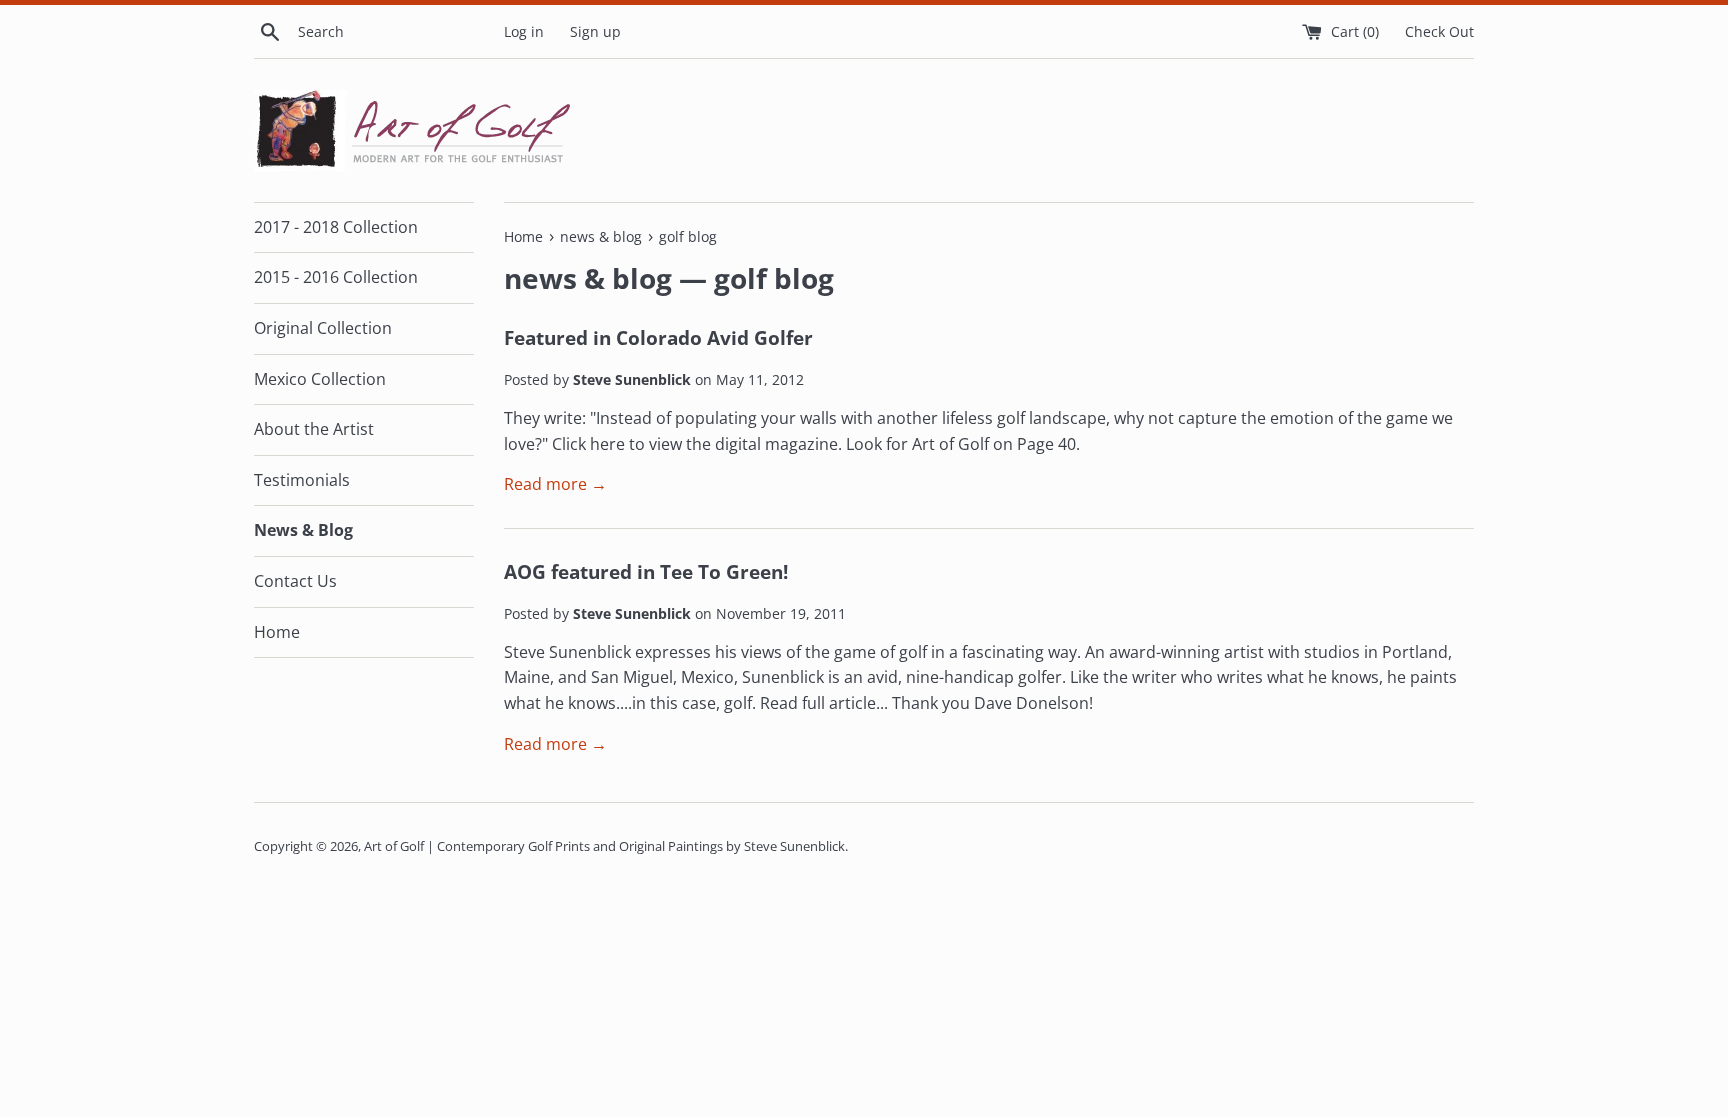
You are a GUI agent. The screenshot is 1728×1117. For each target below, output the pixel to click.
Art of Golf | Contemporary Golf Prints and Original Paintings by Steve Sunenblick (604, 846)
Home (277, 632)
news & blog (588, 278)
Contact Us (295, 581)
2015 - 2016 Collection (336, 277)
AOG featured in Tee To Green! (646, 572)
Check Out (1439, 31)
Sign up (595, 31)
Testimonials (302, 480)
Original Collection (323, 328)
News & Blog (303, 530)
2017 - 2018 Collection (336, 227)
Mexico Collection (320, 379)
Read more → (555, 484)
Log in (524, 31)
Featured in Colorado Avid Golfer (658, 338)
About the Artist (314, 429)
